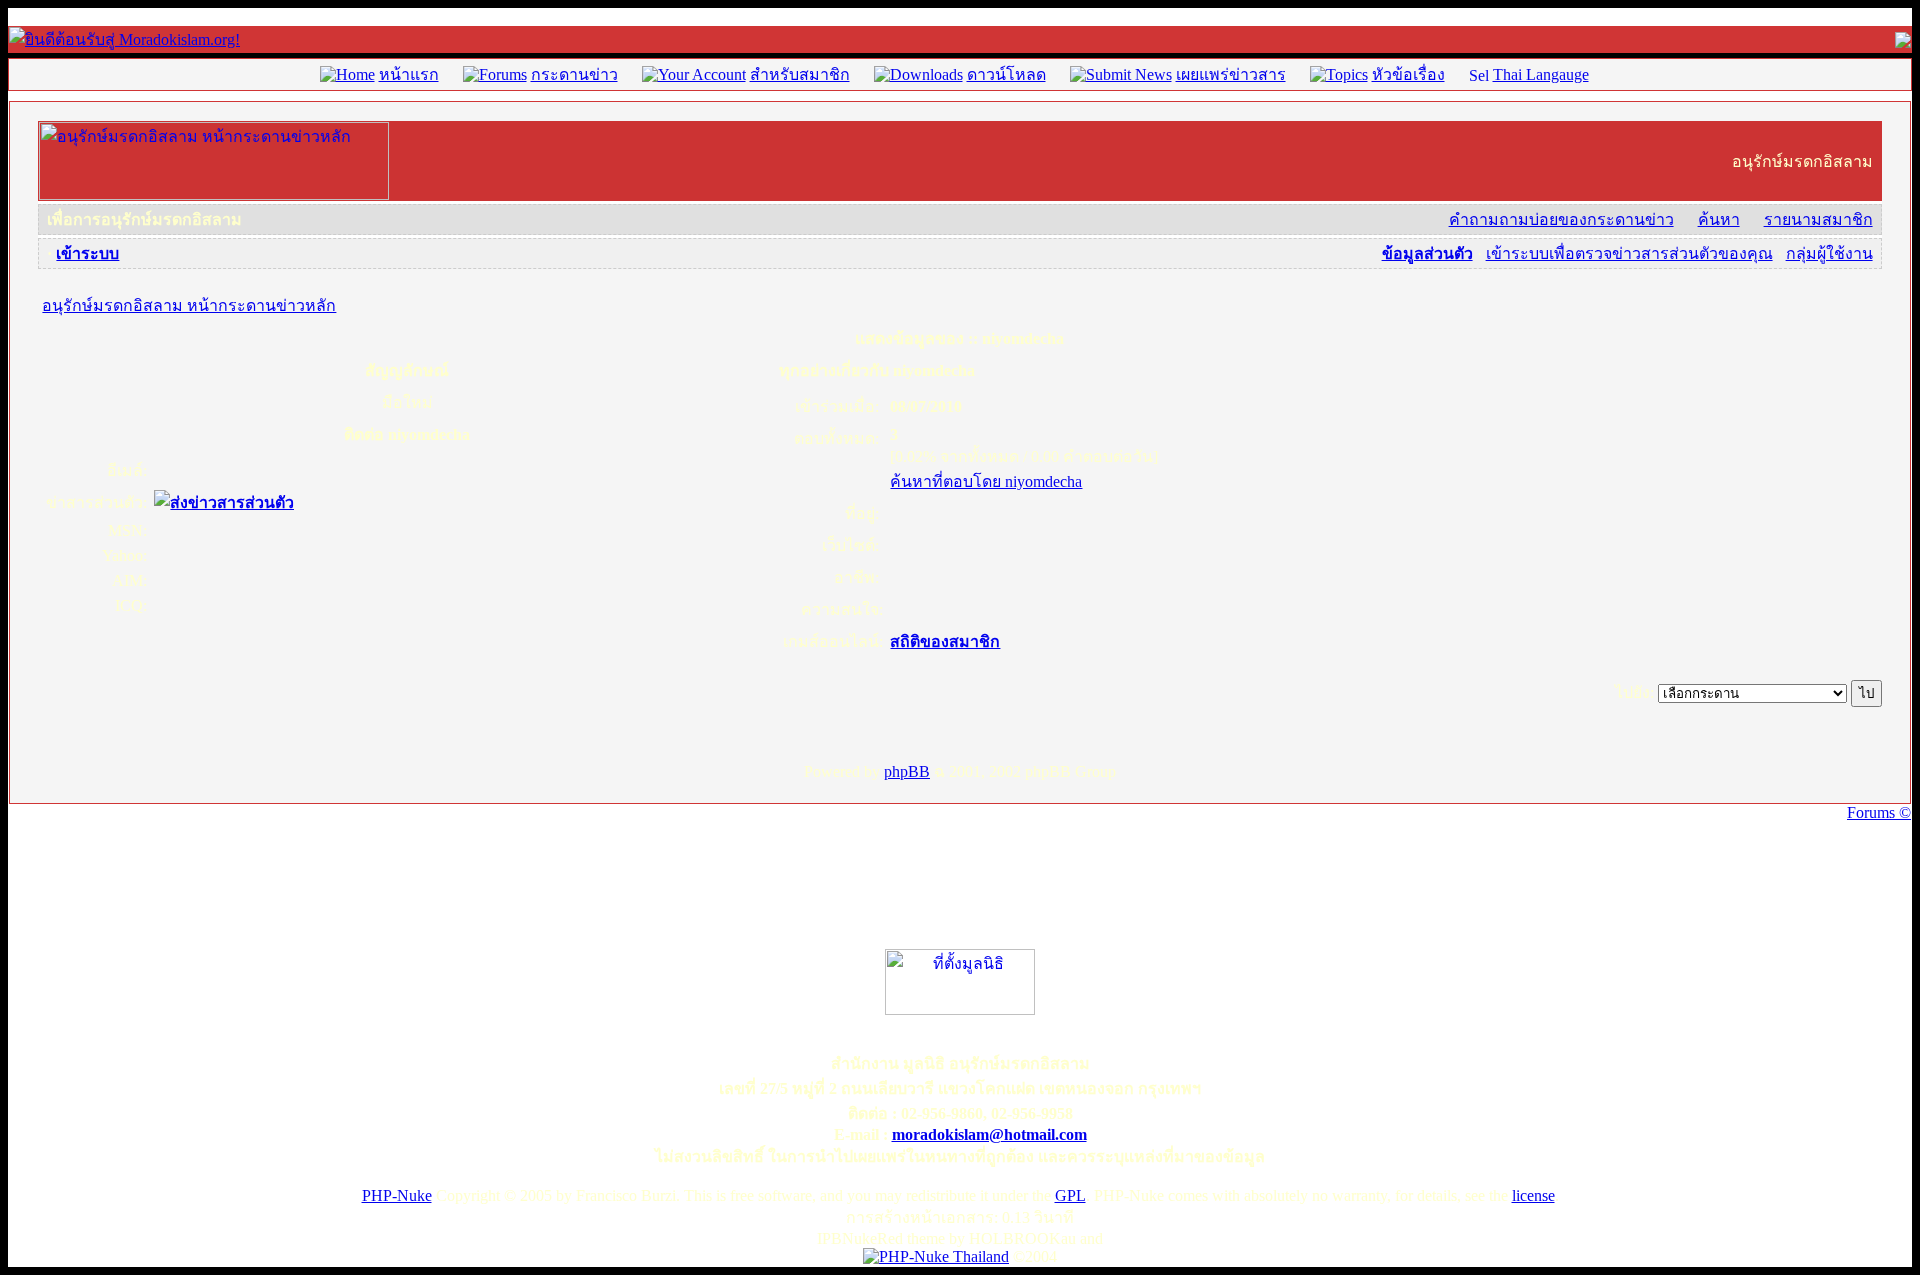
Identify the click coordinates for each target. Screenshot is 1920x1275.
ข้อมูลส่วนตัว (1427, 253)
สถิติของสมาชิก (945, 641)
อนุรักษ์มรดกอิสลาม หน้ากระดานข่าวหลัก (189, 305)
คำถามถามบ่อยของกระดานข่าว (1561, 219)
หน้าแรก (409, 74)
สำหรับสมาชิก (800, 74)
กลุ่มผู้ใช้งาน (1829, 253)
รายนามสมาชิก (1818, 219)
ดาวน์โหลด (1006, 74)
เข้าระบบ (87, 253)
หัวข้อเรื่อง (1408, 74)
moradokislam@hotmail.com (989, 1134)
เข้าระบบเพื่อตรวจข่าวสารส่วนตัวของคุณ (1629, 253)
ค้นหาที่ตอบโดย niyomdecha (986, 481)
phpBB (907, 771)
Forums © (1879, 812)
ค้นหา (1719, 219)
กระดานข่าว (574, 74)
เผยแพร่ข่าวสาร (1231, 74)
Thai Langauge (1541, 74)
